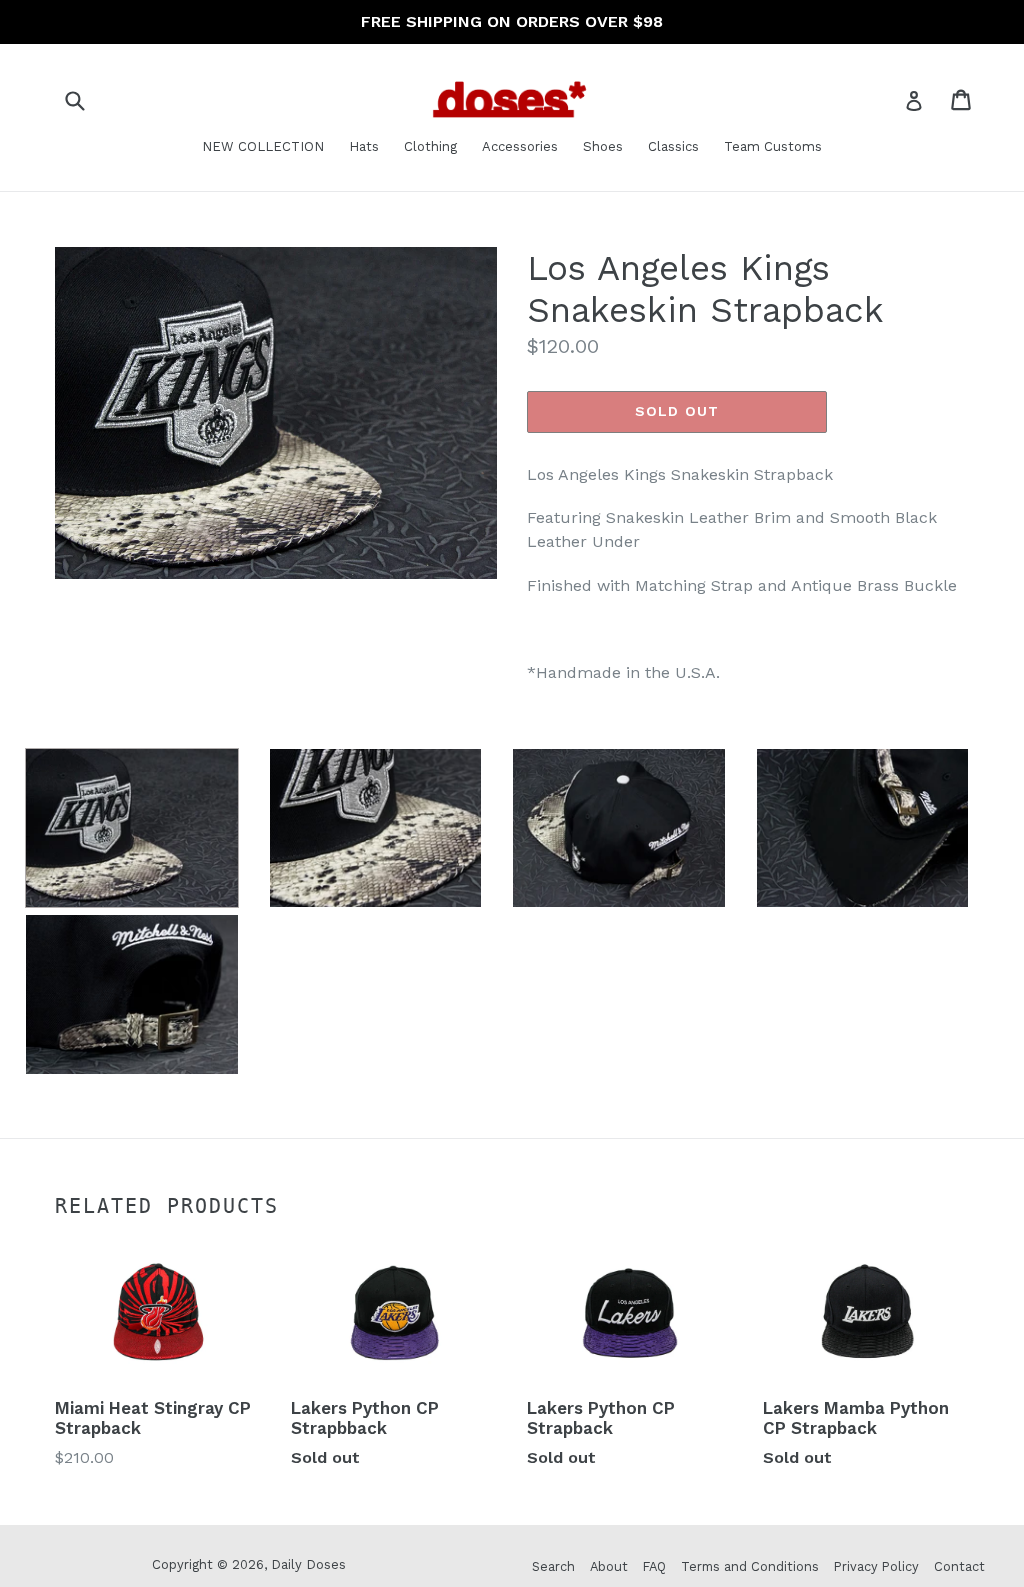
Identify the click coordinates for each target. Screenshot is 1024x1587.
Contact (959, 1566)
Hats (364, 146)
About (609, 1566)
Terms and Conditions (750, 1566)
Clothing (430, 146)
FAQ (654, 1566)
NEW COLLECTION (263, 146)
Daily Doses (308, 1564)
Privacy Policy (876, 1566)
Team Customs (773, 146)
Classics (673, 146)
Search (553, 1566)
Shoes (603, 146)
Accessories (520, 146)
